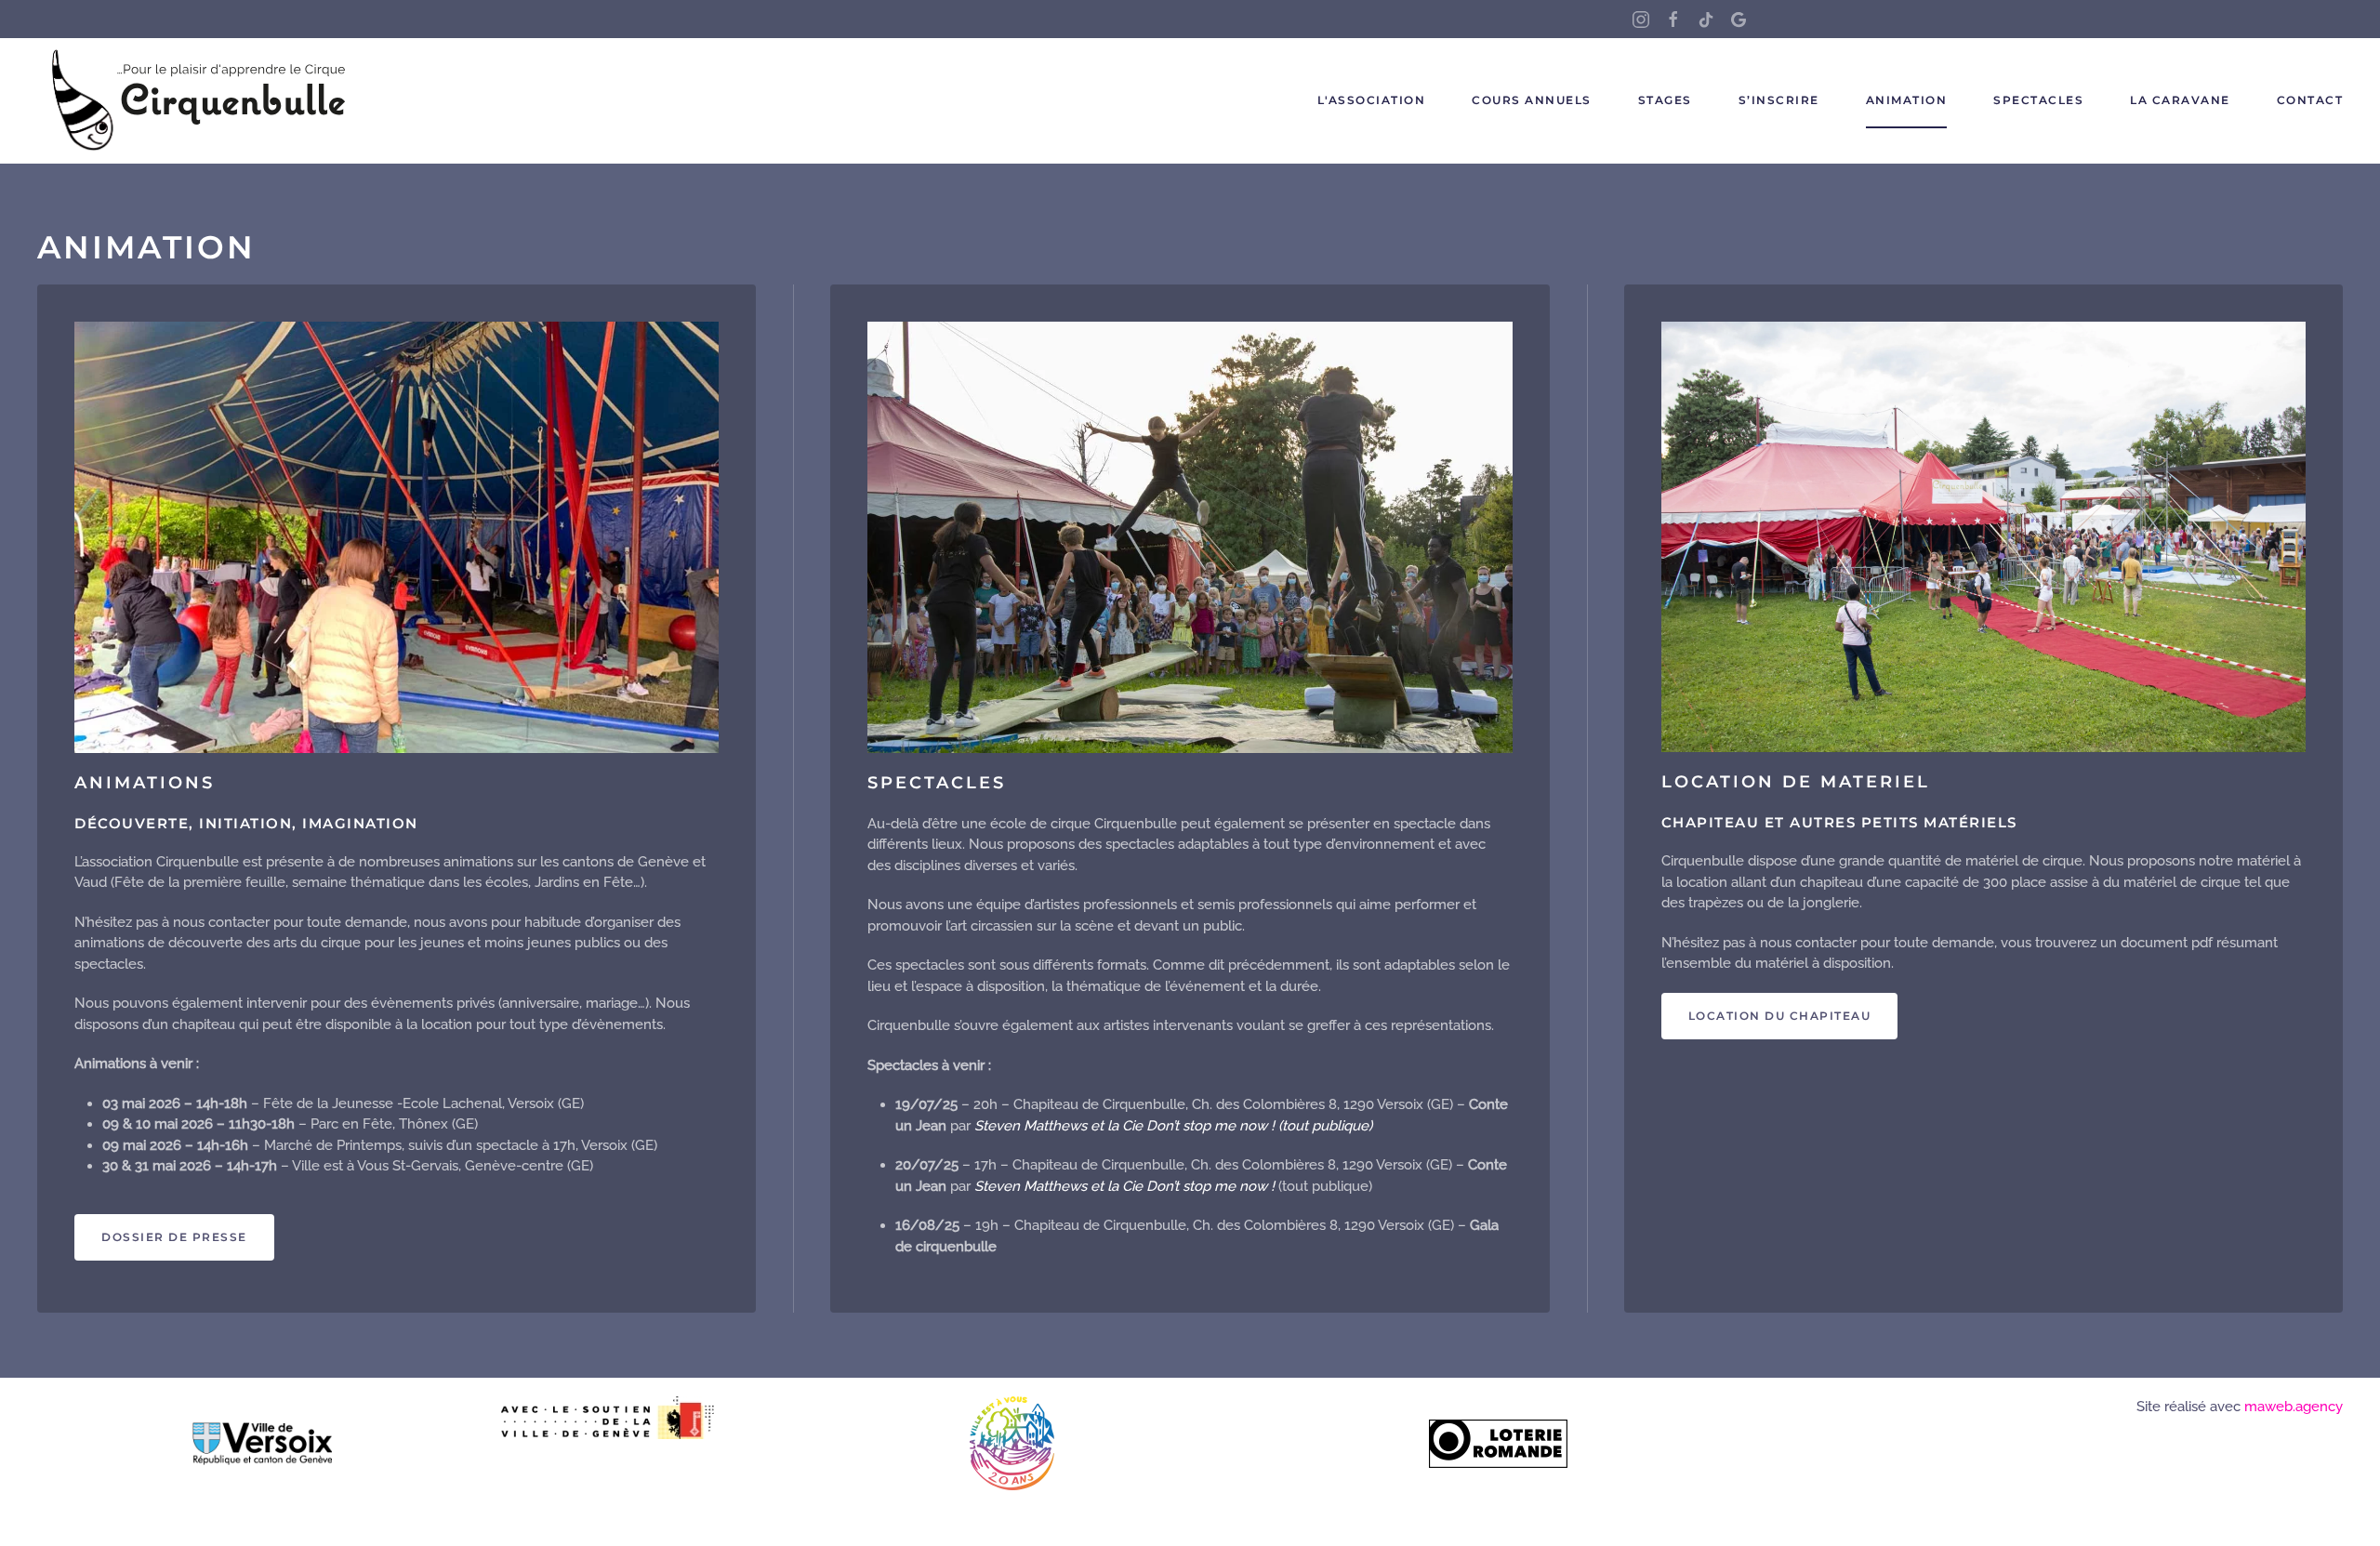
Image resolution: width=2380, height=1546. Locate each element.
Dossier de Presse (174, 1237)
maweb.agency (2294, 1407)
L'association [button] (1372, 100)
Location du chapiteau (1780, 1016)
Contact (2310, 100)
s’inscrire (1779, 100)
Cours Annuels (1532, 100)
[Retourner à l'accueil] (200, 101)
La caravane (2180, 100)
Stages (1665, 100)
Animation (1907, 100)
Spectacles (2038, 100)
